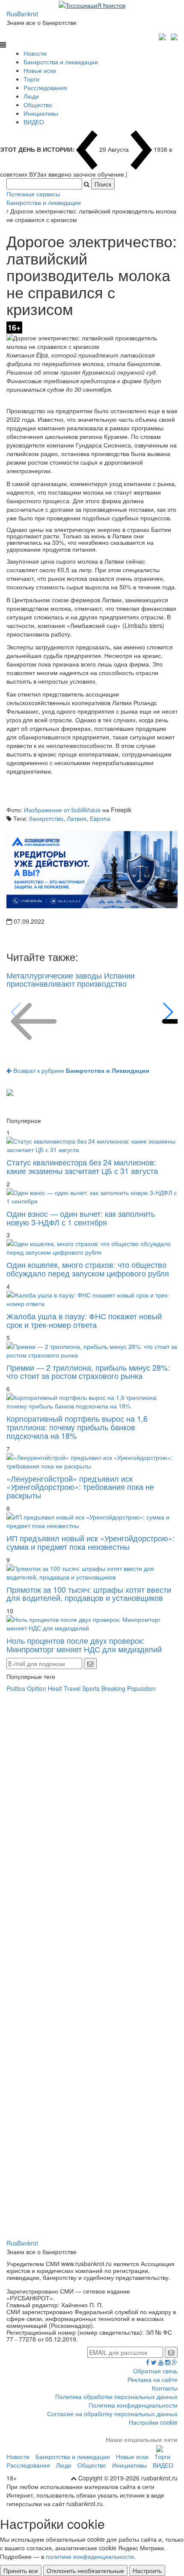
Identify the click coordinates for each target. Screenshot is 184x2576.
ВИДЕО (34, 122)
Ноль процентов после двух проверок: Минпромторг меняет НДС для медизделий (84, 1645)
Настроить (147, 2570)
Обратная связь (155, 2371)
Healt (55, 1688)
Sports (91, 1688)
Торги (31, 79)
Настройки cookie (153, 2422)
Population (141, 1688)
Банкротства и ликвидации (61, 62)
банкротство (46, 818)
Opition (37, 1688)
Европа (100, 818)
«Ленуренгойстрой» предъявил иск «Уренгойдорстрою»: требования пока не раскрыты (80, 1487)
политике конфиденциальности (90, 2556)
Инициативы (41, 113)
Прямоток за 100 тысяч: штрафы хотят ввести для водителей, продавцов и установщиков (89, 1594)
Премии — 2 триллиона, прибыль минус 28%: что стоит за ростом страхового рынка (88, 1372)
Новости (35, 53)
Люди (31, 96)
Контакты (165, 2388)
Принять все (21, 2570)
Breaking (113, 1688)
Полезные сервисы (33, 194)
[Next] (168, 1012)
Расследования (45, 87)
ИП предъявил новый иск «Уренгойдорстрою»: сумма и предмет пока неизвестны (91, 1542)
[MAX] (163, 36)
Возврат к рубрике (80, 1070)
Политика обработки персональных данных (116, 2396)
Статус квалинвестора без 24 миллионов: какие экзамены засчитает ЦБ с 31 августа (82, 1166)
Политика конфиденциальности (133, 2405)
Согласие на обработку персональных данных (112, 2414)
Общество (38, 105)
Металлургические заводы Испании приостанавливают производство (71, 979)
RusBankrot (22, 14)
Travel (72, 1688)
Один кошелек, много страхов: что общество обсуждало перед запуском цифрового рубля (88, 1269)
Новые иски (40, 70)
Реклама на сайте (153, 2379)
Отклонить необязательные (85, 2570)
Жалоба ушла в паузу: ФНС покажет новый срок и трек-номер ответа (84, 1320)
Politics (16, 1688)
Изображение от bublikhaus (62, 810)
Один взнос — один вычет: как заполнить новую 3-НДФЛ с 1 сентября (81, 1218)
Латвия (77, 818)
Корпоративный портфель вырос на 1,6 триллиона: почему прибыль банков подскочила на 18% (77, 1427)
